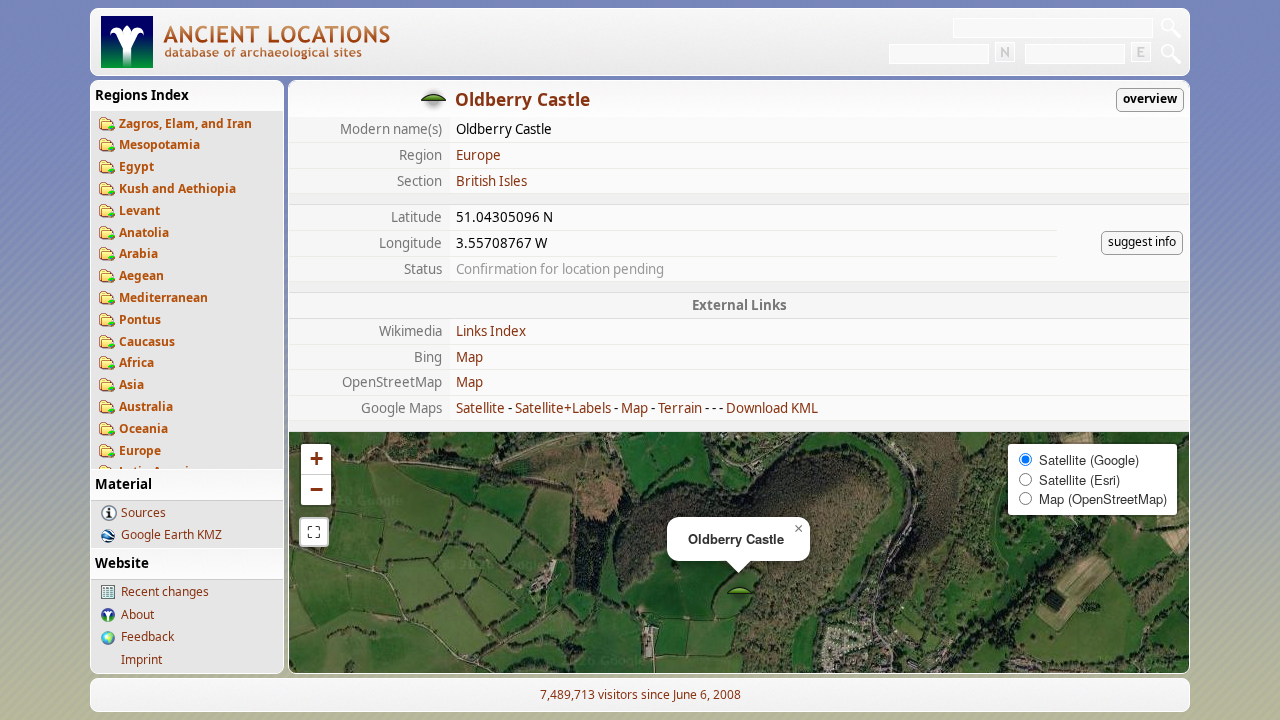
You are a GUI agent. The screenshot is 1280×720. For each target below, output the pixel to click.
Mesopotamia (159, 144)
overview (1150, 98)
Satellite (480, 408)
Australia (146, 406)
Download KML (772, 408)
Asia (131, 384)
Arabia (138, 253)
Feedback (147, 636)
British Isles (491, 181)
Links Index (491, 331)
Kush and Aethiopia (177, 188)
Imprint (141, 659)
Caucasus (147, 341)
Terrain (680, 408)
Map (469, 357)
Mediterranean (163, 297)
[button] (739, 592)
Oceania (143, 428)
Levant (139, 210)
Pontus (140, 319)
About (137, 614)
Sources (143, 512)
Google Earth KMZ (171, 534)
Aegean (141, 275)
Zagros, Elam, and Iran (185, 123)
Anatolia (144, 232)
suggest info (1142, 241)
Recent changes (165, 591)
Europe (140, 450)
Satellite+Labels (563, 408)
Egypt (136, 166)
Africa (136, 362)
